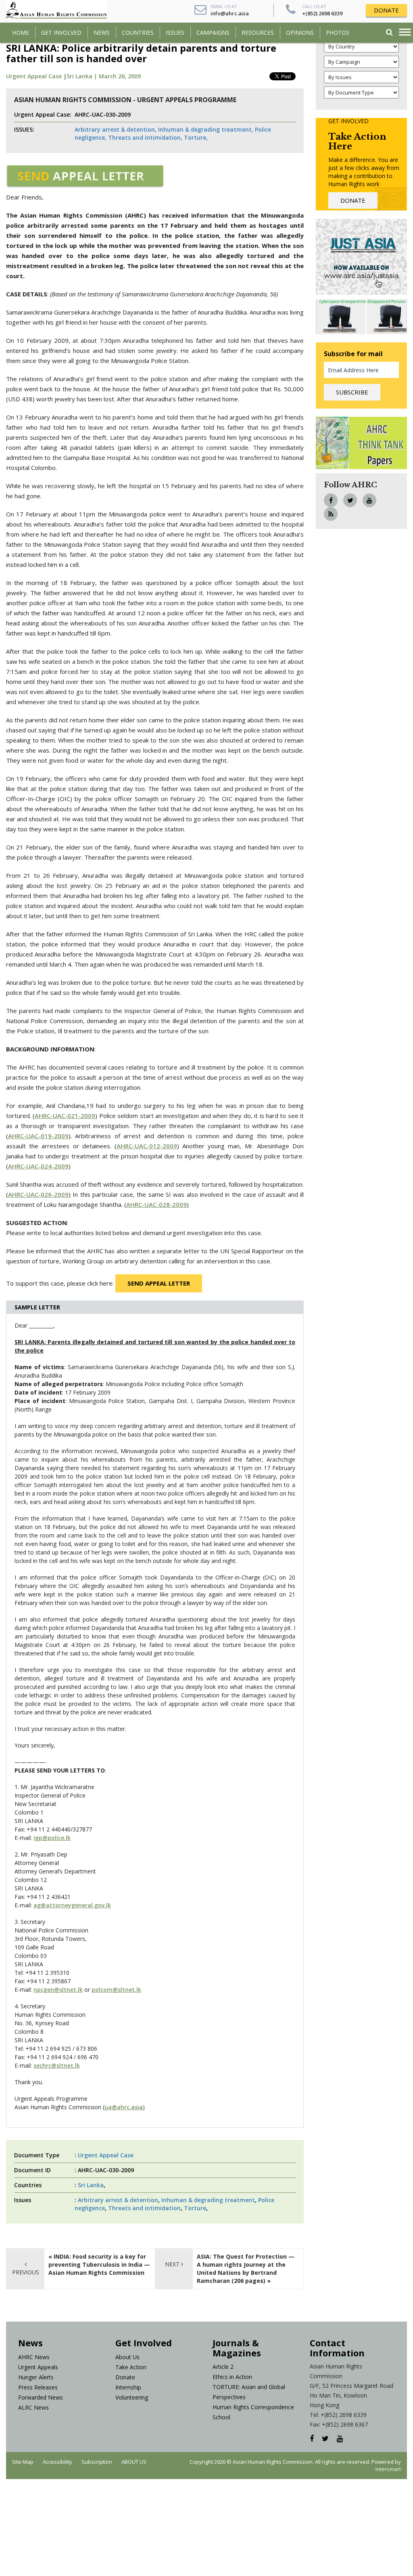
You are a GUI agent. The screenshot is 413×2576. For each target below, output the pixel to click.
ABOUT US (134, 2462)
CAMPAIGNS (213, 33)
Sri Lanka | (83, 76)
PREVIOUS (26, 2272)
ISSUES (175, 33)
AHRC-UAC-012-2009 (147, 1146)
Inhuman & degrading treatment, (206, 129)
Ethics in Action (232, 2377)
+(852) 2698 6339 (322, 13)
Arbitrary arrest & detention (118, 2200)
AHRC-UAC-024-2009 (38, 1166)
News (102, 33)
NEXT (173, 2264)
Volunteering (132, 2397)
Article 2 (223, 2367)
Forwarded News (41, 2397)
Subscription (97, 2462)
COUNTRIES (138, 33)
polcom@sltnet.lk (116, 1990)
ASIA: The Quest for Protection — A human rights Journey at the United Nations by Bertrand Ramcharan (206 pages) (246, 2269)
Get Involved (61, 33)
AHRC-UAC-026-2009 (38, 1194)
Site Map (23, 2462)
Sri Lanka (91, 2185)
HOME (21, 33)
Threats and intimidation (144, 2208)
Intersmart (388, 2469)
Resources (258, 33)
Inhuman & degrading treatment (208, 2200)
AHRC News (34, 2357)
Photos (338, 33)
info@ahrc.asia (230, 13)
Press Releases (38, 2387)
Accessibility (57, 2462)
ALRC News (33, 2407)
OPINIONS (300, 33)
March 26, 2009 (120, 76)
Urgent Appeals (38, 2367)
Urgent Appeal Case (34, 76)
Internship (128, 2387)
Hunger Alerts (36, 2377)
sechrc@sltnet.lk (57, 2065)
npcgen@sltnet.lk (58, 1990)
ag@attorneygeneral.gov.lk (72, 1905)
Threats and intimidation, (145, 137)
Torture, (196, 137)
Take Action (131, 2367)
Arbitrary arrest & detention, (116, 129)
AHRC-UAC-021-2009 (65, 1116)
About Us (127, 2357)
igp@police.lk (52, 1838)
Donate (125, 2377)
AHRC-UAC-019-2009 (38, 1136)
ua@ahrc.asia (124, 2107)
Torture (195, 2208)
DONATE (386, 10)
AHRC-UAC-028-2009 (156, 1204)
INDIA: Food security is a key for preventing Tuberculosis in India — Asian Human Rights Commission (99, 2264)
